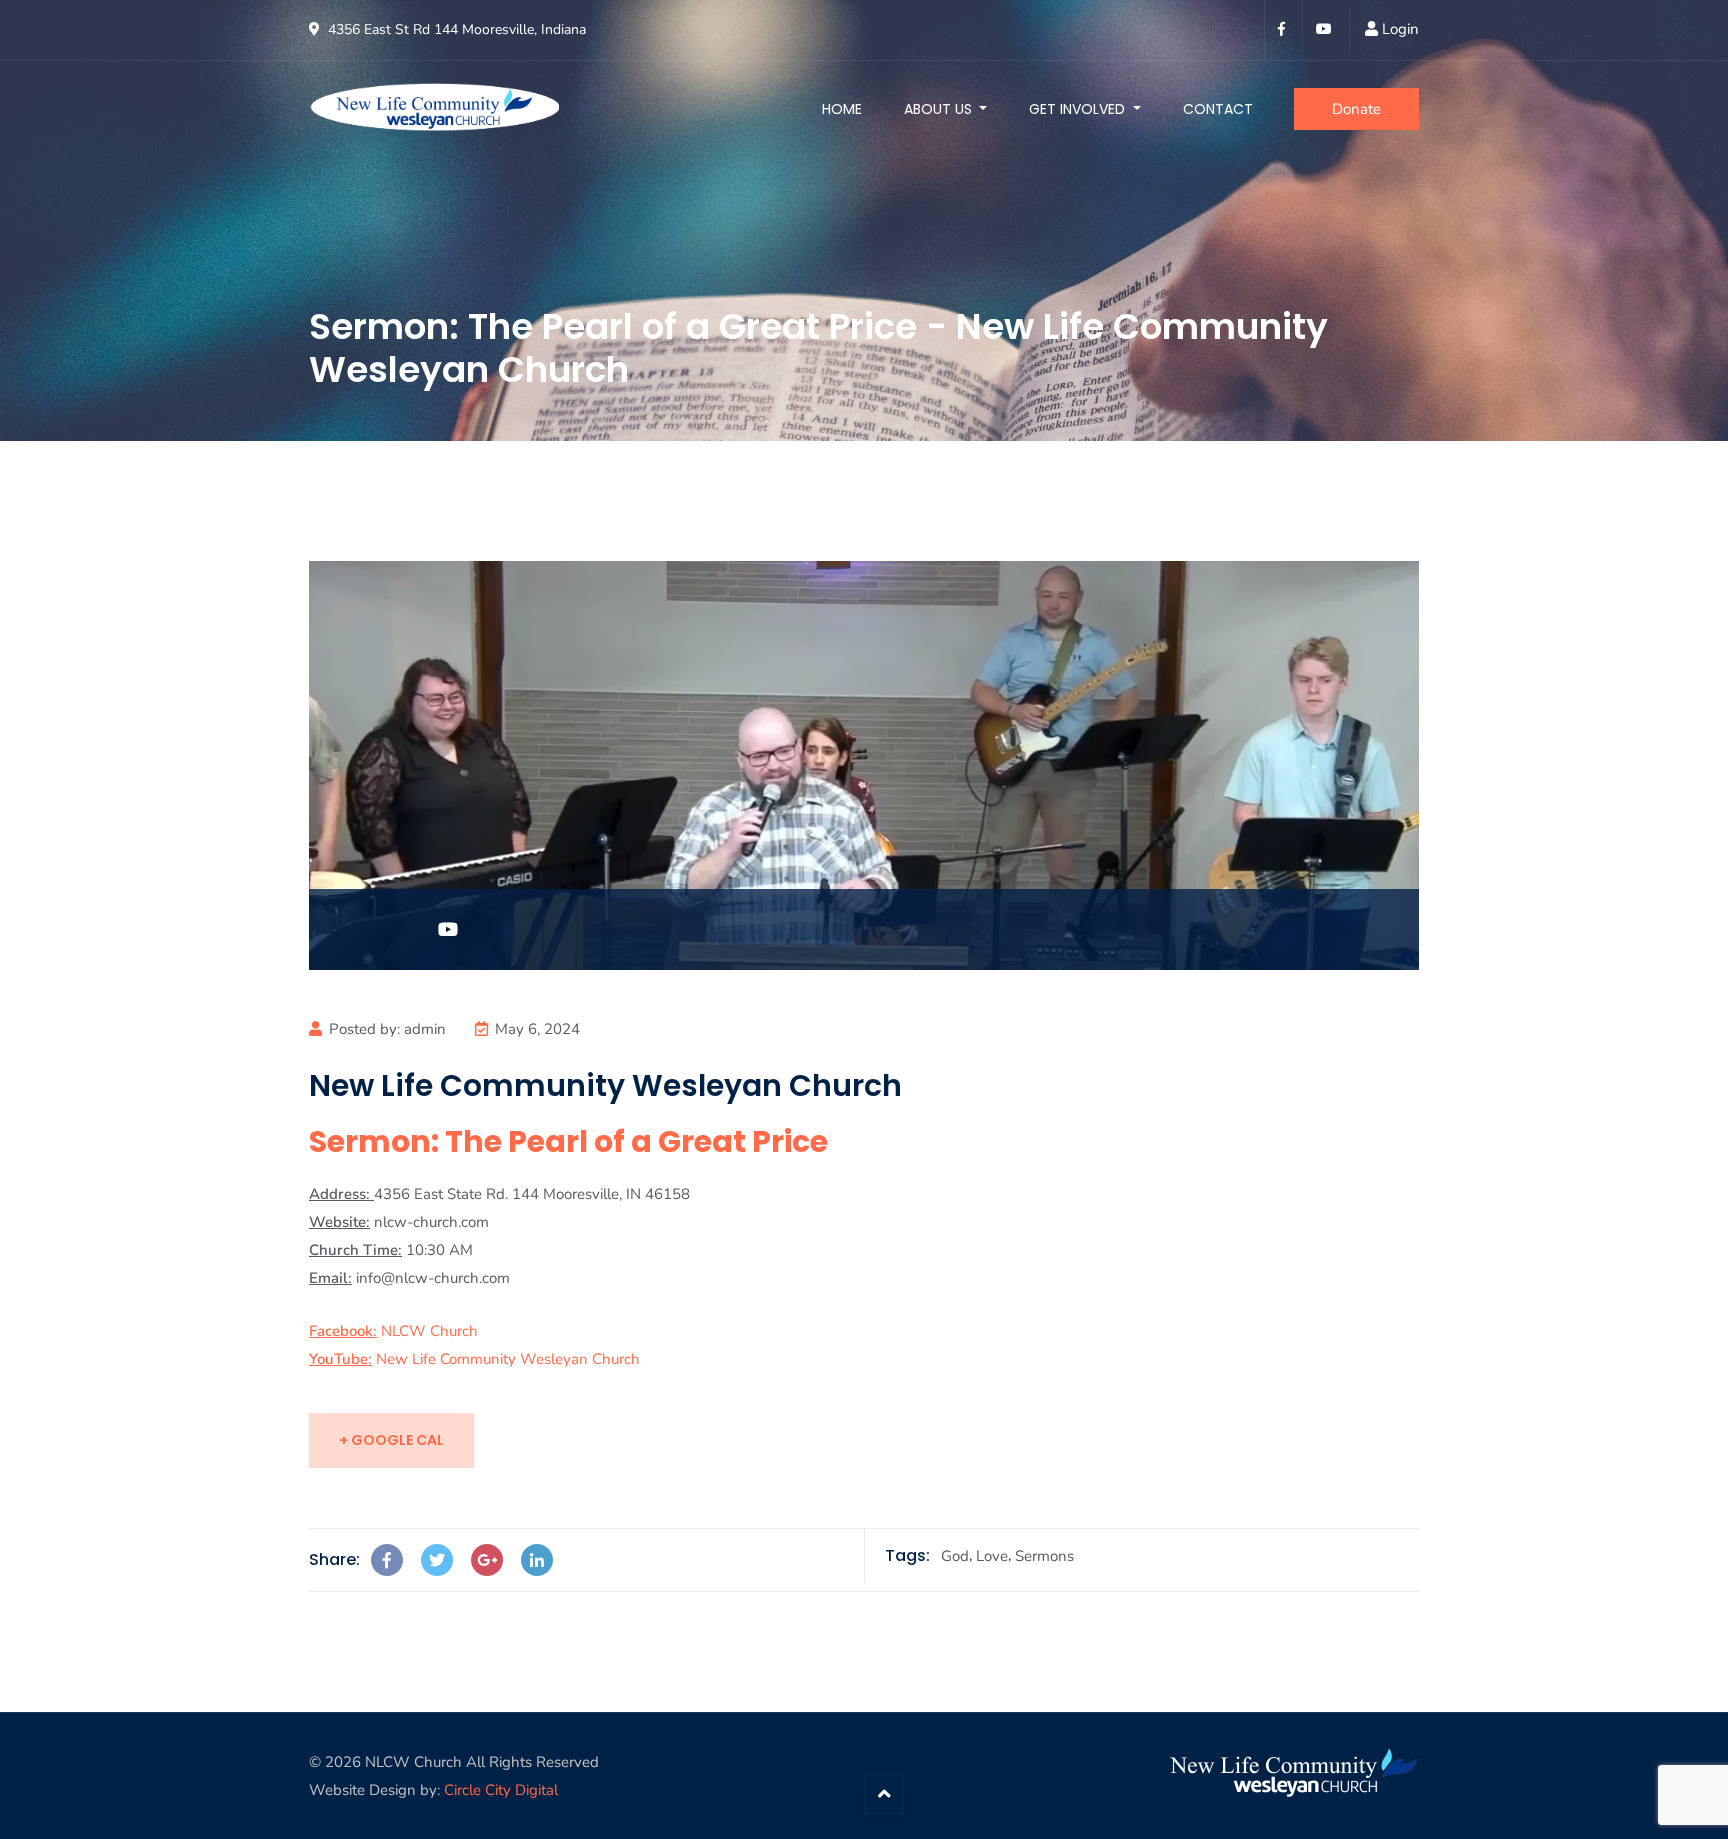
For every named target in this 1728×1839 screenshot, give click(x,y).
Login (1400, 29)
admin (425, 1029)
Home (842, 109)
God (955, 1556)
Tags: (907, 1555)
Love (992, 1556)
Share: (334, 1559)
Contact (1218, 109)
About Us (940, 109)
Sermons (1044, 1556)
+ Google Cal (391, 1440)
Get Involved (1079, 109)
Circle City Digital (501, 1790)
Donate (1356, 109)
